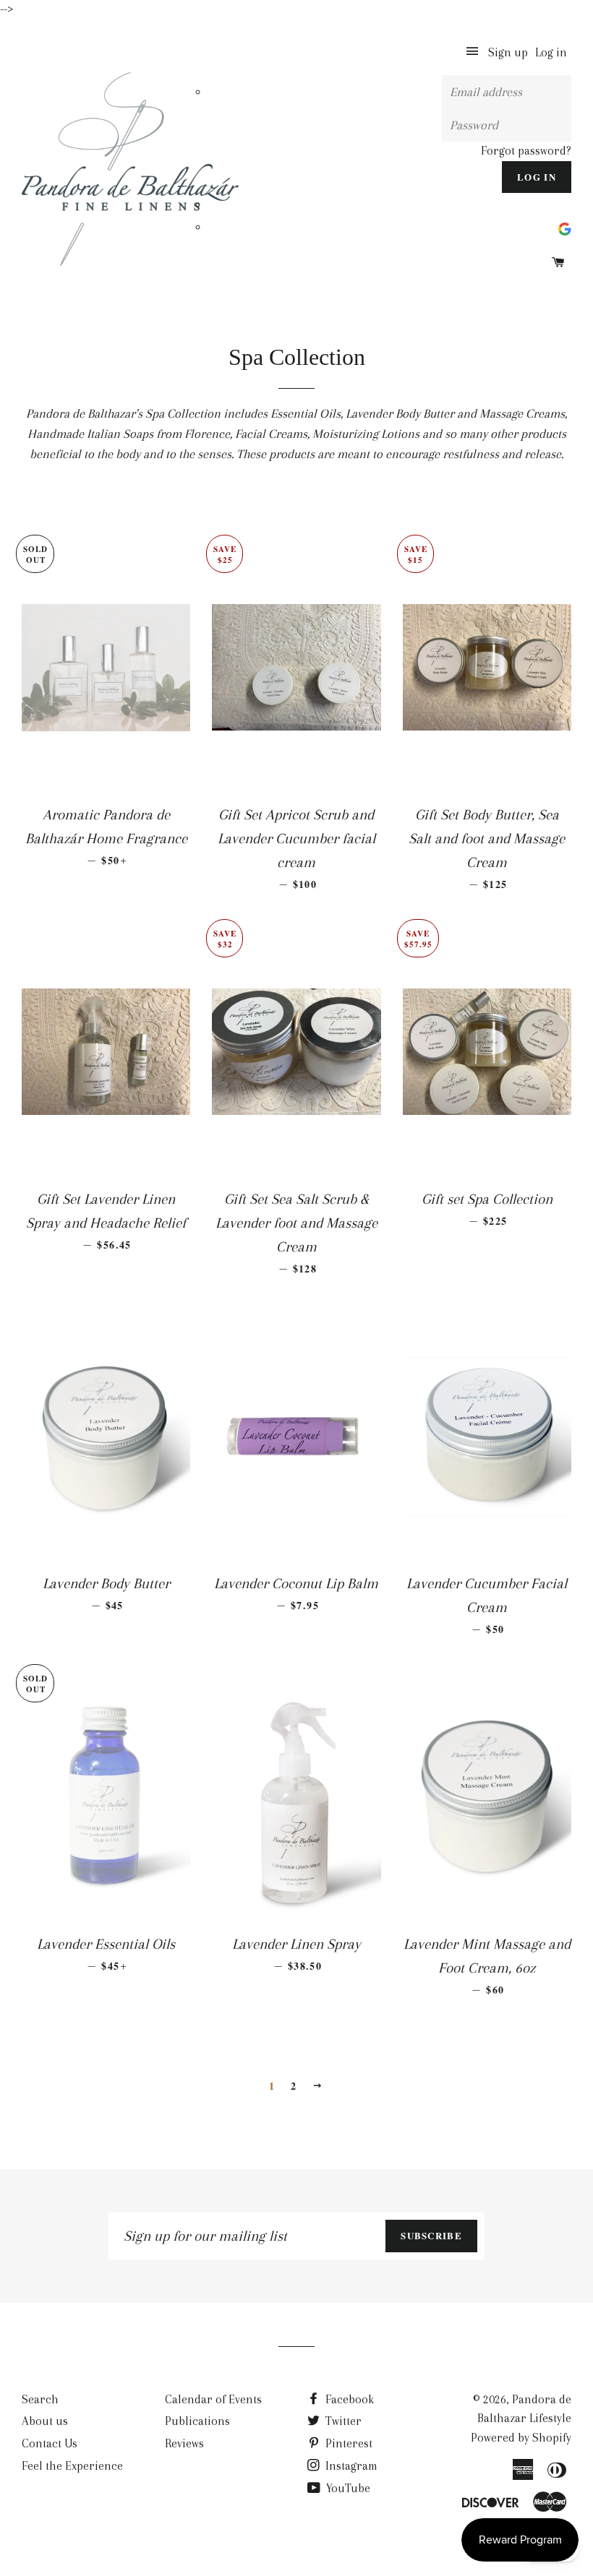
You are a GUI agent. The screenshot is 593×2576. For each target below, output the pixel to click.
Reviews (184, 2443)
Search (40, 2399)
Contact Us (50, 2443)
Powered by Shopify (521, 2438)
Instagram (350, 2466)
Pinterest (347, 2443)
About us (45, 2421)
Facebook (348, 2399)
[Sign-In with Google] (565, 227)
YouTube (347, 2488)
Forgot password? (526, 151)
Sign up (508, 52)
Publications (197, 2421)
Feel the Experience (72, 2466)
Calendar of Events (213, 2399)
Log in (551, 52)
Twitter (342, 2421)
